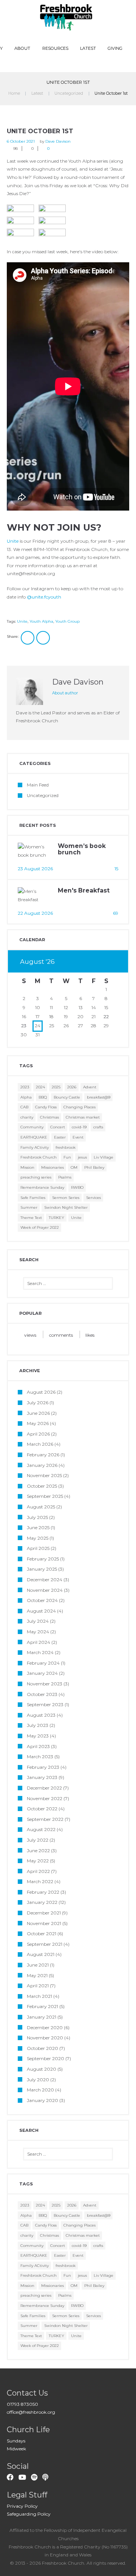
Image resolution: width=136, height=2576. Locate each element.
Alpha (26, 1097)
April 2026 (38, 1434)
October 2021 (42, 1934)
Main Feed (38, 785)
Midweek (16, 2449)
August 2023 (41, 1715)
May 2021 (37, 1975)
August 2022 (41, 1829)
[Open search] (69, 63)
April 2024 (39, 1642)
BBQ (43, 1097)
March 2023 (40, 1757)
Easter (60, 1137)
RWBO (77, 1187)
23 (24, 1026)
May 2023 (38, 1736)
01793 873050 (22, 2404)
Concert (58, 1127)
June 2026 (38, 1413)
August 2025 (41, 1507)
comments (61, 1335)
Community (32, 1127)
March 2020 (40, 2090)
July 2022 (38, 1840)
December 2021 (44, 1913)
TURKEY (56, 1218)
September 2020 (46, 2058)
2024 (40, 1087)
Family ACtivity (35, 1147)
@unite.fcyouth (44, 597)
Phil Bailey (94, 1167)
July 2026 (38, 1403)
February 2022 (43, 1892)
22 (106, 1016)
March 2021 (39, 1996)
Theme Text (31, 1218)
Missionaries (53, 1167)
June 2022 (38, 1850)
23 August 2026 (35, 869)
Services (93, 1198)
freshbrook (66, 1147)
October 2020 (42, 2048)
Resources (55, 48)
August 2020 (42, 2069)
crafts (98, 1127)
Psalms (65, 1177)
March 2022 (40, 1881)
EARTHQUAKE (34, 1137)
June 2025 (38, 1527)
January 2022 (42, 1902)
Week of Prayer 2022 (40, 1227)
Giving (115, 48)
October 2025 (42, 1486)
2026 (72, 1087)
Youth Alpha (41, 621)
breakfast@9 (99, 1097)
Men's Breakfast (84, 890)
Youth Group (67, 621)
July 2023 (38, 1725)
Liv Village (104, 1157)
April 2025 (38, 1548)
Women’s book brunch (82, 849)
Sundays (16, 2441)
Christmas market (83, 1117)
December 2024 (45, 1580)
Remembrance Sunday (42, 1187)
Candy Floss (46, 1107)
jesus (82, 1157)
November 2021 (44, 1923)
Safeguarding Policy (29, 2514)
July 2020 (38, 2080)
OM (74, 1167)
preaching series (36, 1177)
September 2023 (45, 1704)
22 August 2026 (35, 913)
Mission (27, 1167)
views (30, 1335)
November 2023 (45, 1684)
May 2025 (38, 1538)
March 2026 (40, 1444)
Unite (13, 541)
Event (78, 1137)
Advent (90, 1087)
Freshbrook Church (39, 1157)
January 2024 (42, 1673)
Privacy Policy (22, 2506)
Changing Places (80, 1107)
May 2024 (38, 1632)
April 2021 (38, 1986)
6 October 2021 (21, 141)
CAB (24, 1107)
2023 (25, 1087)
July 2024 (38, 1621)
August (37, 962)
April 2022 (38, 1871)
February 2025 (43, 1559)
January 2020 (42, 2100)
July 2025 (37, 1517)
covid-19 (79, 1127)
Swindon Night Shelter (66, 1207)
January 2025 (42, 1569)
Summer (29, 1207)
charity (27, 1117)
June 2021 (38, 1965)
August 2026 (41, 1392)
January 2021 (42, 2017)
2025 (56, 1087)
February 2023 (43, 1767)
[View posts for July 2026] (94, 962)
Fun (67, 1157)
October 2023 (42, 1694)
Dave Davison (58, 141)
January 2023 (42, 1777)
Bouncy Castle (67, 1097)
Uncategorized (69, 93)
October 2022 (42, 1809)
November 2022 (45, 1798)
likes (90, 1335)
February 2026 (43, 1455)
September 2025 (45, 1496)
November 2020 (45, 2038)
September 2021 (45, 1944)
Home (14, 93)
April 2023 (38, 1746)
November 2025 (44, 1475)
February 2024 (43, 1663)
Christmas (49, 1117)
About (22, 48)
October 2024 (42, 1600)
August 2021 (41, 1954)
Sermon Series (66, 1198)
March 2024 (40, 1652)
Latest (88, 48)
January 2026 (42, 1465)
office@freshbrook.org (31, 2412)
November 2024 (45, 1590)
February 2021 (42, 2006)
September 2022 (45, 1819)
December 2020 (45, 2027)
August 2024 (41, 1611)
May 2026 (38, 1423)
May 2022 (38, 1861)
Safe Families (33, 1198)
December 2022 (44, 1788)
